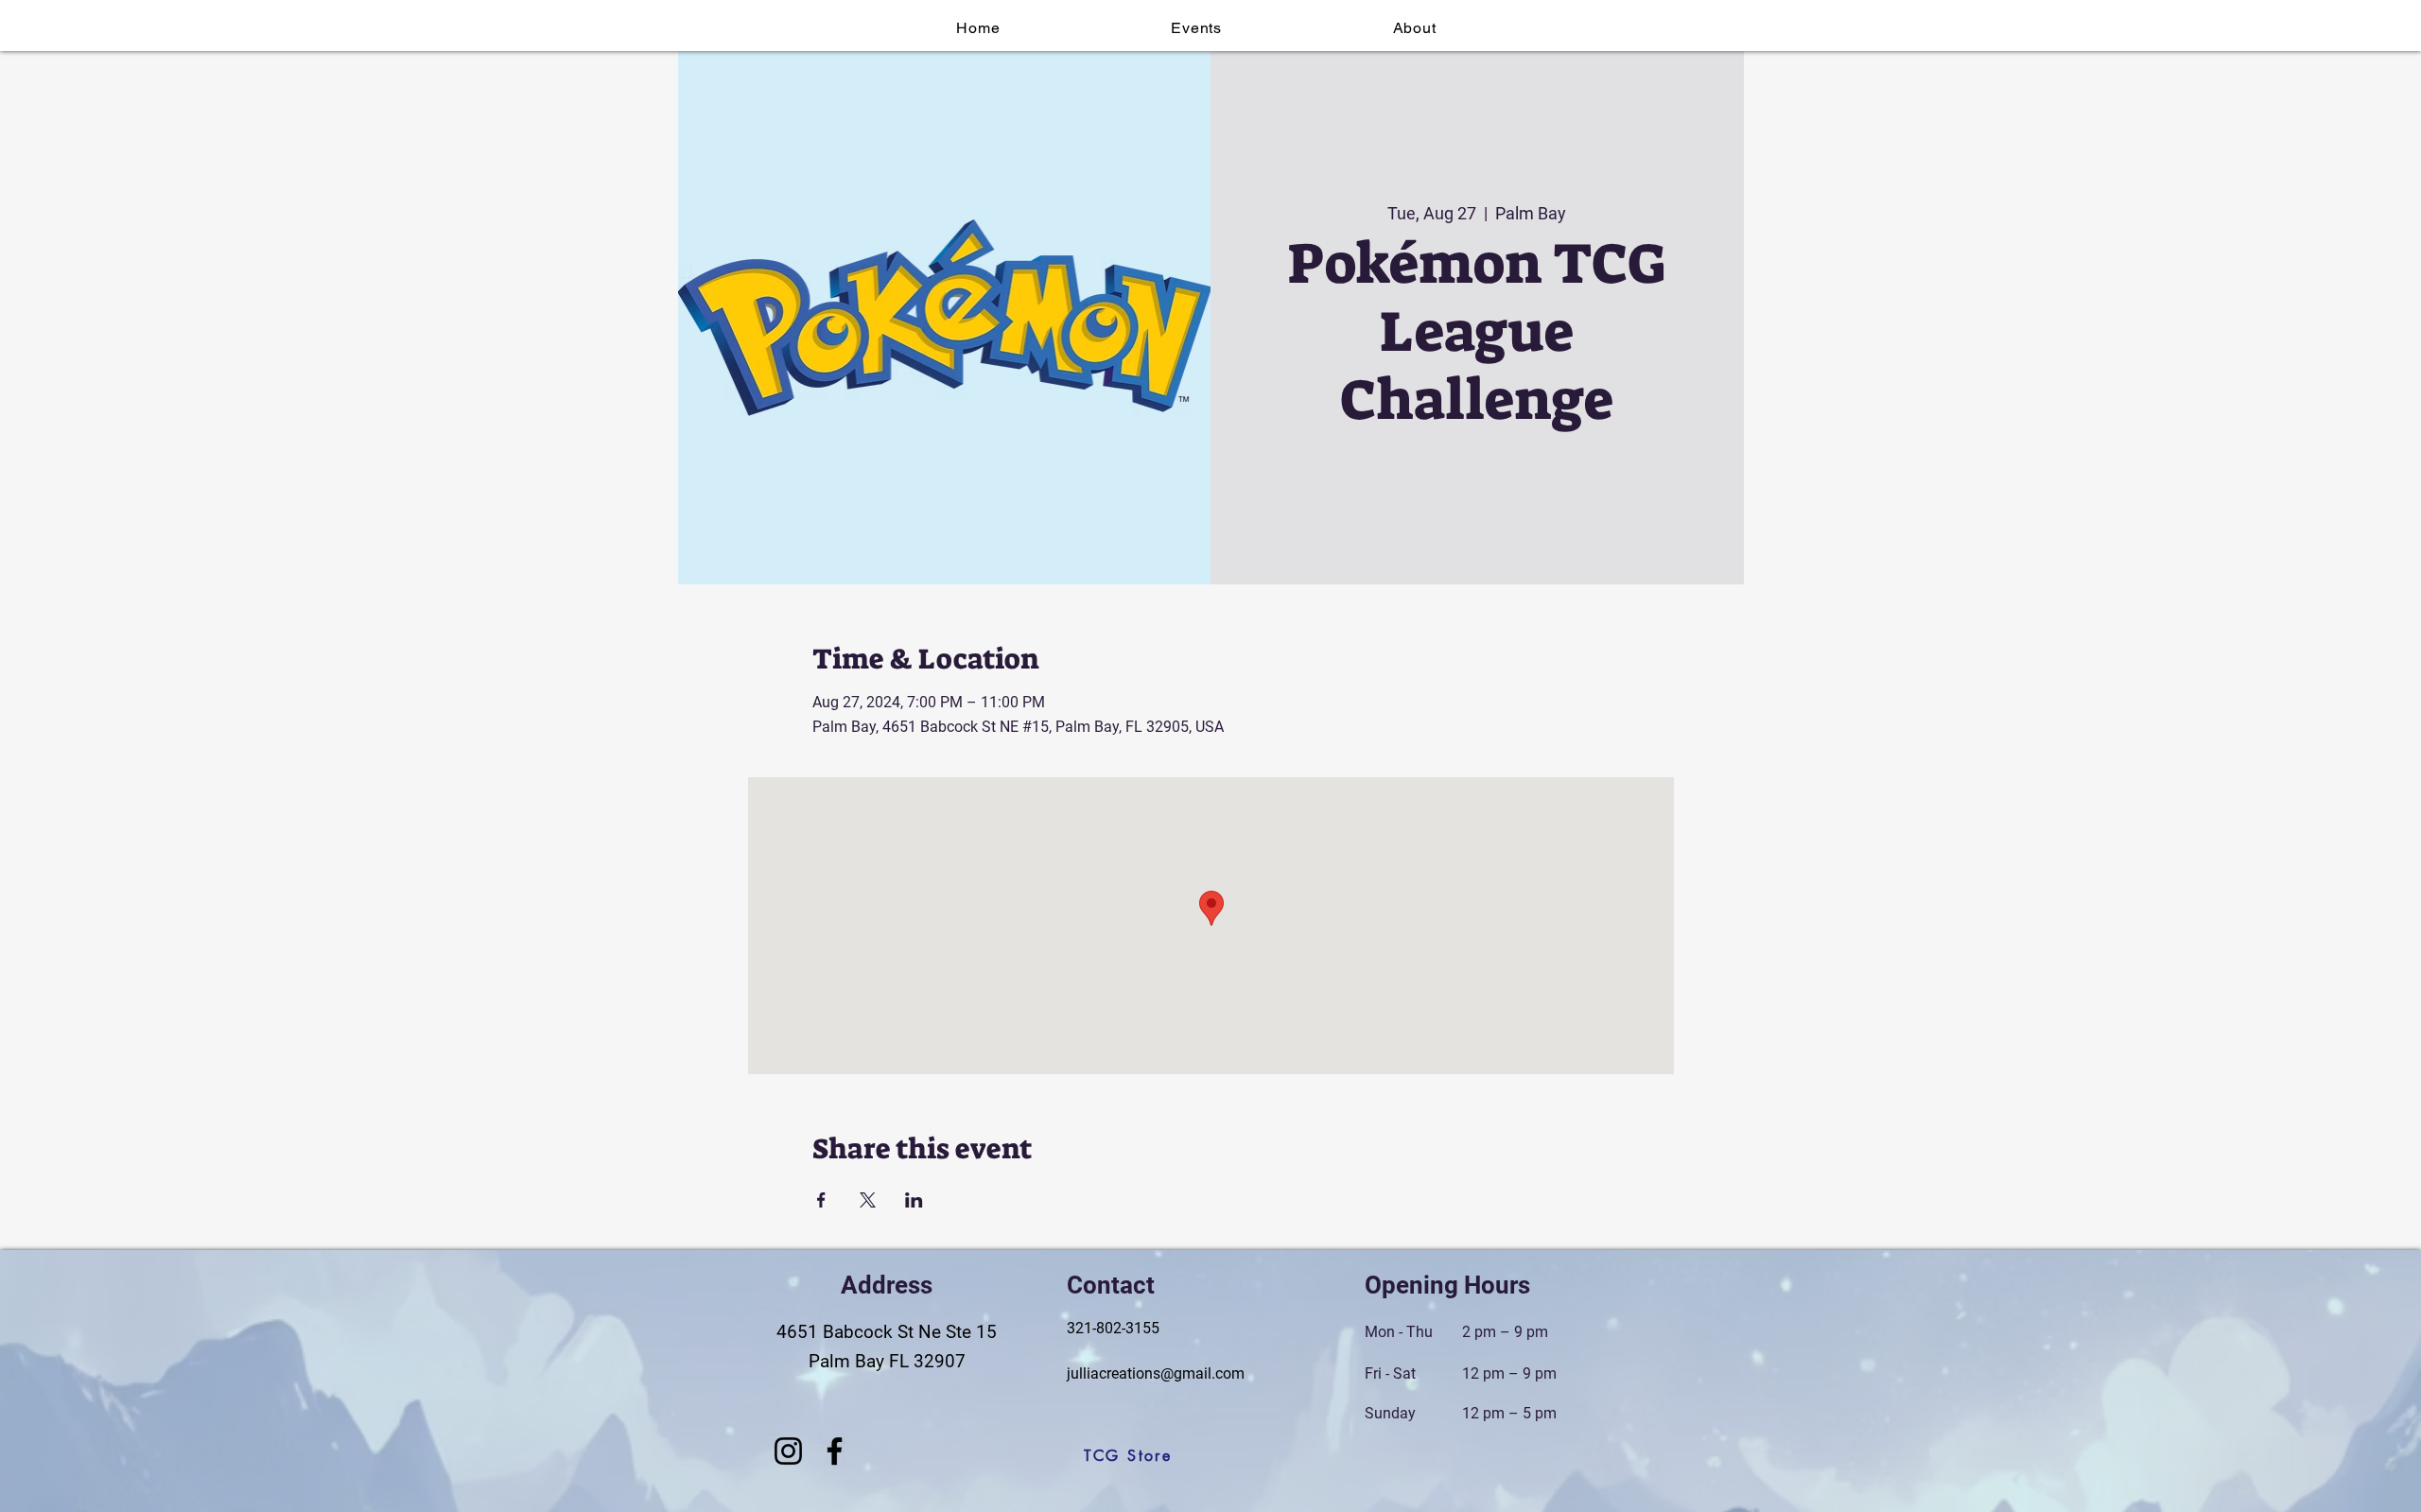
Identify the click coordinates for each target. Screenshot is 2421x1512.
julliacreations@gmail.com (1156, 1373)
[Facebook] (835, 1451)
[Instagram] (788, 1451)
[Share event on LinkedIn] (914, 1200)
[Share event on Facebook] (821, 1200)
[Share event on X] (868, 1200)
